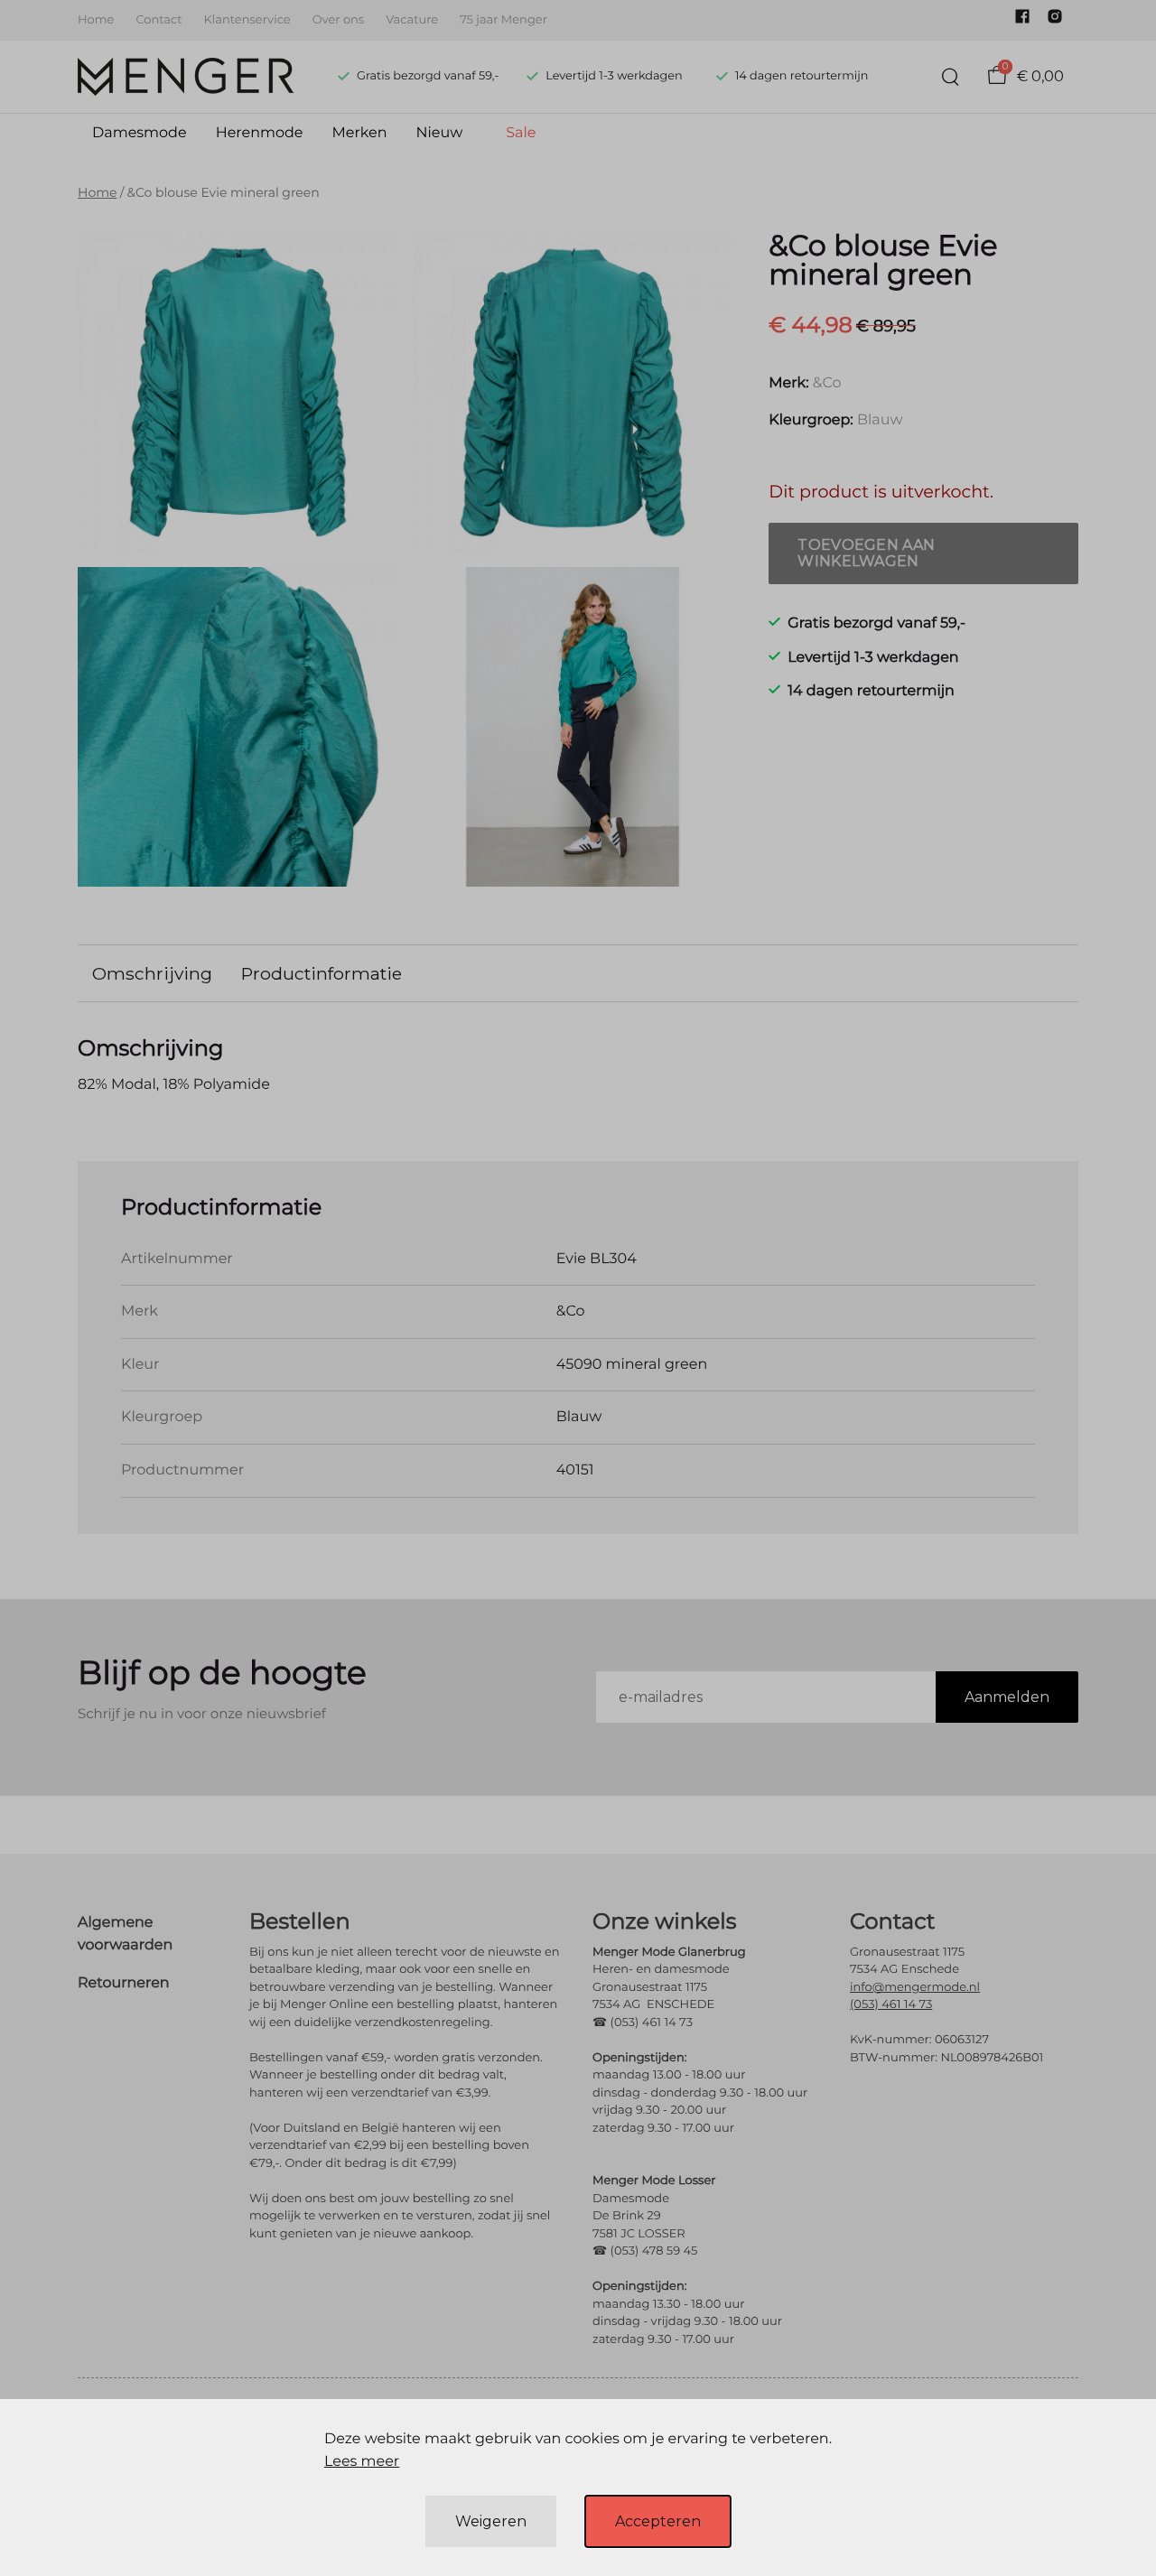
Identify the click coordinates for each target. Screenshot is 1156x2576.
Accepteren (658, 2521)
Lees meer (362, 2462)
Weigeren (491, 2521)
